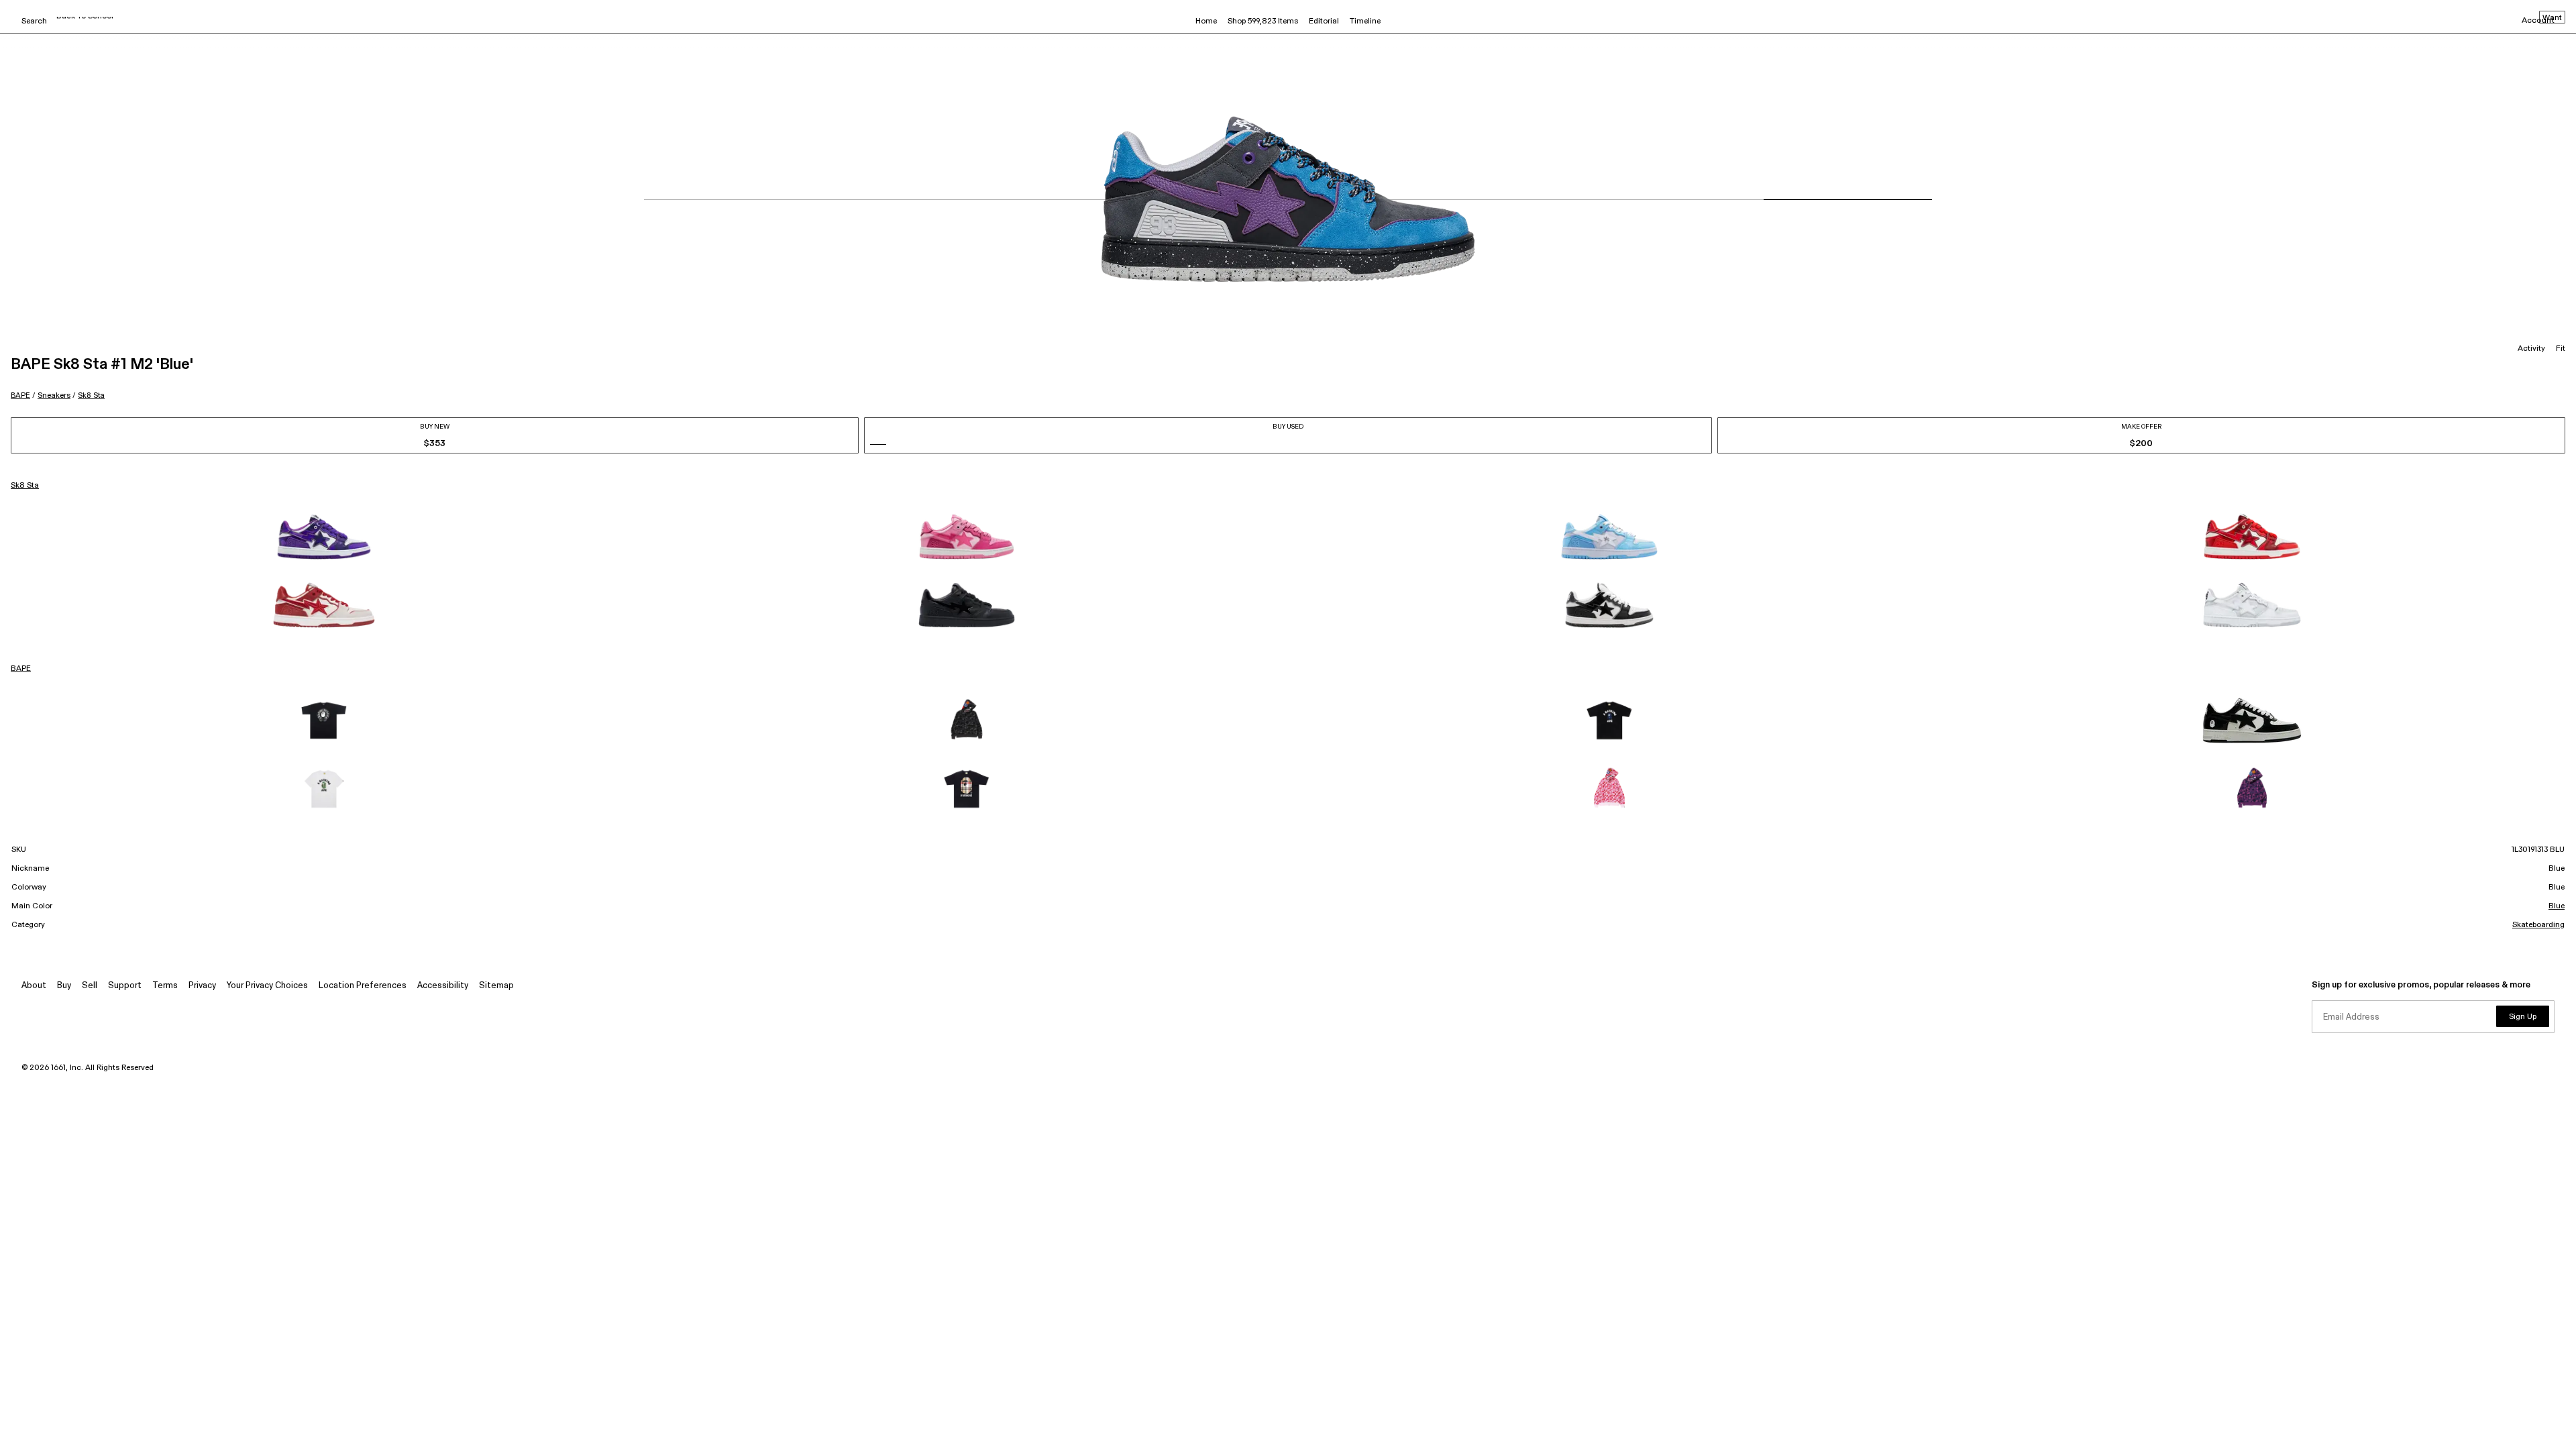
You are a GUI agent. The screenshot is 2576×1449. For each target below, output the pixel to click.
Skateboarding (2538, 925)
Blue (2557, 906)
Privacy (202, 986)
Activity (2531, 349)
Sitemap (496, 986)
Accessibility (443, 986)
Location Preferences (363, 986)
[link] (324, 537)
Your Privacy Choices (267, 986)
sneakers (54, 395)
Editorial (1324, 21)
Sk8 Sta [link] (25, 486)
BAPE (20, 395)
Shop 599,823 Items (1263, 21)
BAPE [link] (21, 669)
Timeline (1365, 21)
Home (1206, 21)
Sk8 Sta (91, 395)
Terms (165, 986)
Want (2552, 18)
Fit (2561, 349)
